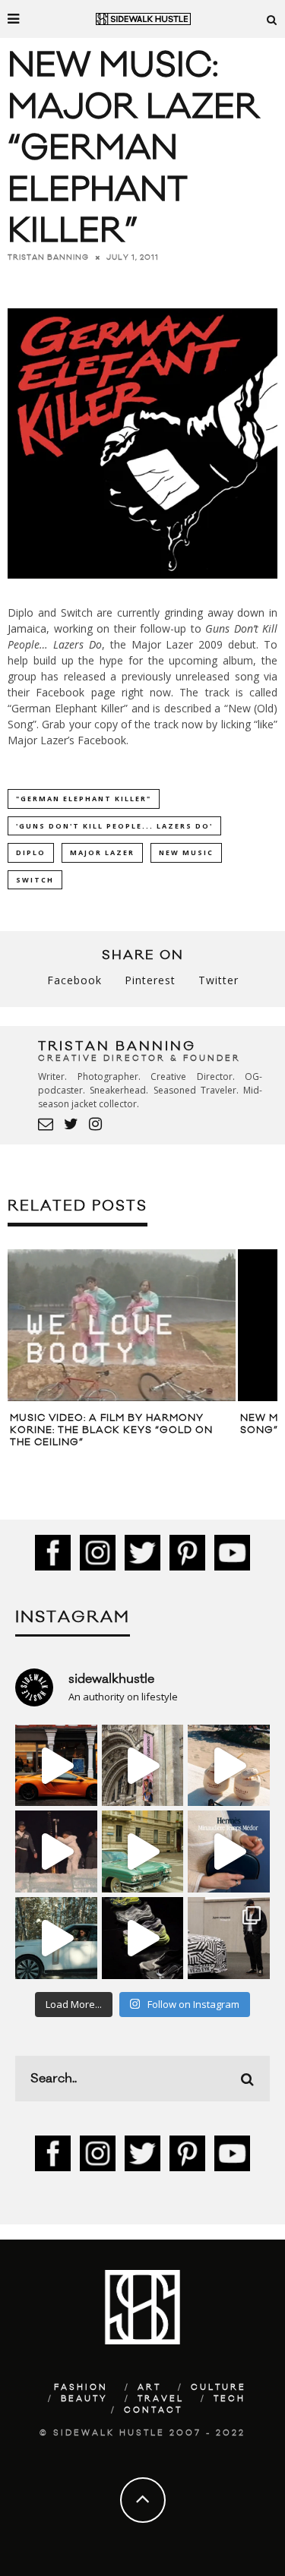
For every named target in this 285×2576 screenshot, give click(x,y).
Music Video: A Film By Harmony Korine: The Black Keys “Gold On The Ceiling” (111, 1430)
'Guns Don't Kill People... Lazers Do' (114, 826)
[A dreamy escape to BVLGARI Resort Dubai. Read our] (229, 1766)
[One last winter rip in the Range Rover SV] (56, 1938)
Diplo (31, 852)
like (266, 724)
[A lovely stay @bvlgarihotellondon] (56, 1766)
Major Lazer (102, 852)
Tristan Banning (48, 257)
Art (149, 2388)
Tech (230, 2399)
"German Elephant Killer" (84, 799)
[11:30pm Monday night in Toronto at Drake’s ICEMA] (56, 1851)
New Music (186, 852)
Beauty (84, 2399)
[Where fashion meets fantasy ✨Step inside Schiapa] (143, 1766)
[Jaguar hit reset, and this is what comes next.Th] (229, 1938)
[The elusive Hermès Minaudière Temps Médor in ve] (229, 1851)
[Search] (272, 19)
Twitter (218, 980)
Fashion (81, 2388)
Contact (153, 2410)
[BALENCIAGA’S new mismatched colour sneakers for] (143, 1938)
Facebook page (75, 692)
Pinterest (150, 980)
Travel (161, 2399)
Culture (218, 2388)
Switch (35, 880)
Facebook (102, 740)
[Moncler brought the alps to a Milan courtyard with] (143, 1851)
